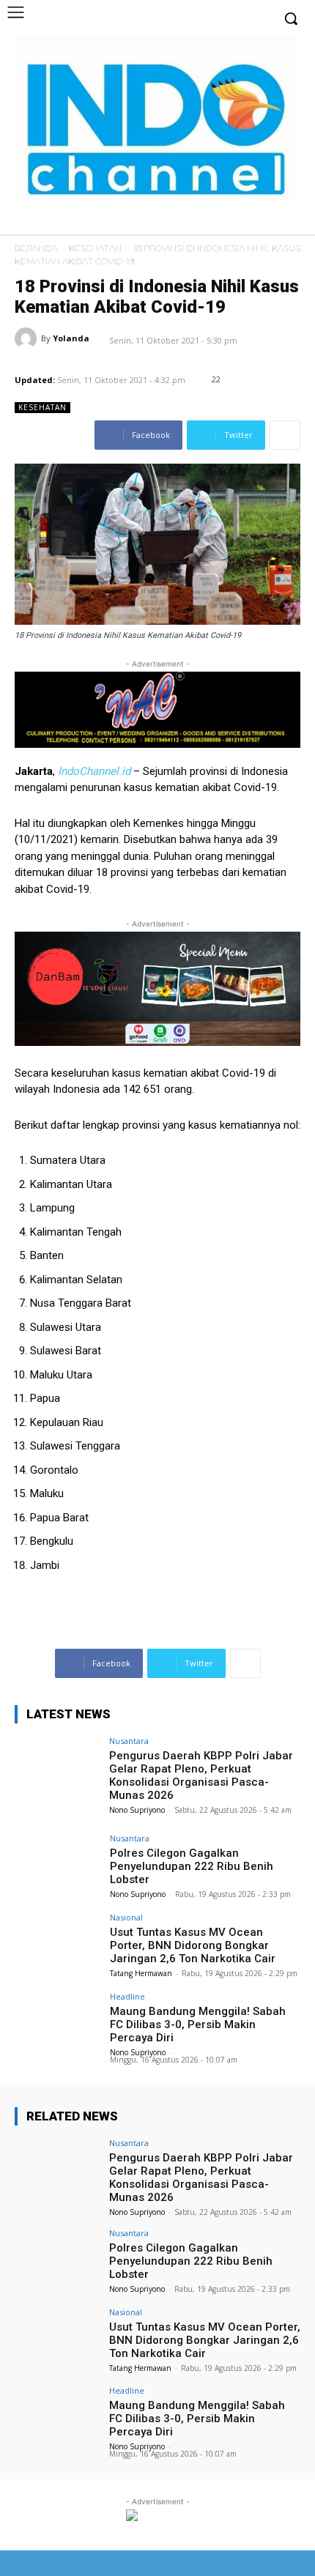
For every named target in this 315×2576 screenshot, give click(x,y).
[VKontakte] (262, 2563)
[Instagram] (243, 223)
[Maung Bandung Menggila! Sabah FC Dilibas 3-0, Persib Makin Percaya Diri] (58, 2024)
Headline (127, 1996)
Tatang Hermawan (141, 1973)
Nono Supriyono (137, 1810)
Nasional (126, 1917)
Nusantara (129, 1741)
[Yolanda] (28, 338)
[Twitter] (265, 223)
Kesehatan (95, 248)
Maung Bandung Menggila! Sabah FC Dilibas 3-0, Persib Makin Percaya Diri (198, 2024)
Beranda (36, 248)
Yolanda (71, 338)
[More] (285, 435)
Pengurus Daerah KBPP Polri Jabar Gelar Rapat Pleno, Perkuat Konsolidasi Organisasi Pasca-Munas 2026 (201, 1775)
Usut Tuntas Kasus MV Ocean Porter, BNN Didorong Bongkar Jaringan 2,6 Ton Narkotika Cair (193, 1945)
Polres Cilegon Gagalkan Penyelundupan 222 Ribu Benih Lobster (192, 1866)
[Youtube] (288, 223)
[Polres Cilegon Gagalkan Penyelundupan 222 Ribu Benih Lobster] (58, 1866)
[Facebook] (220, 223)
